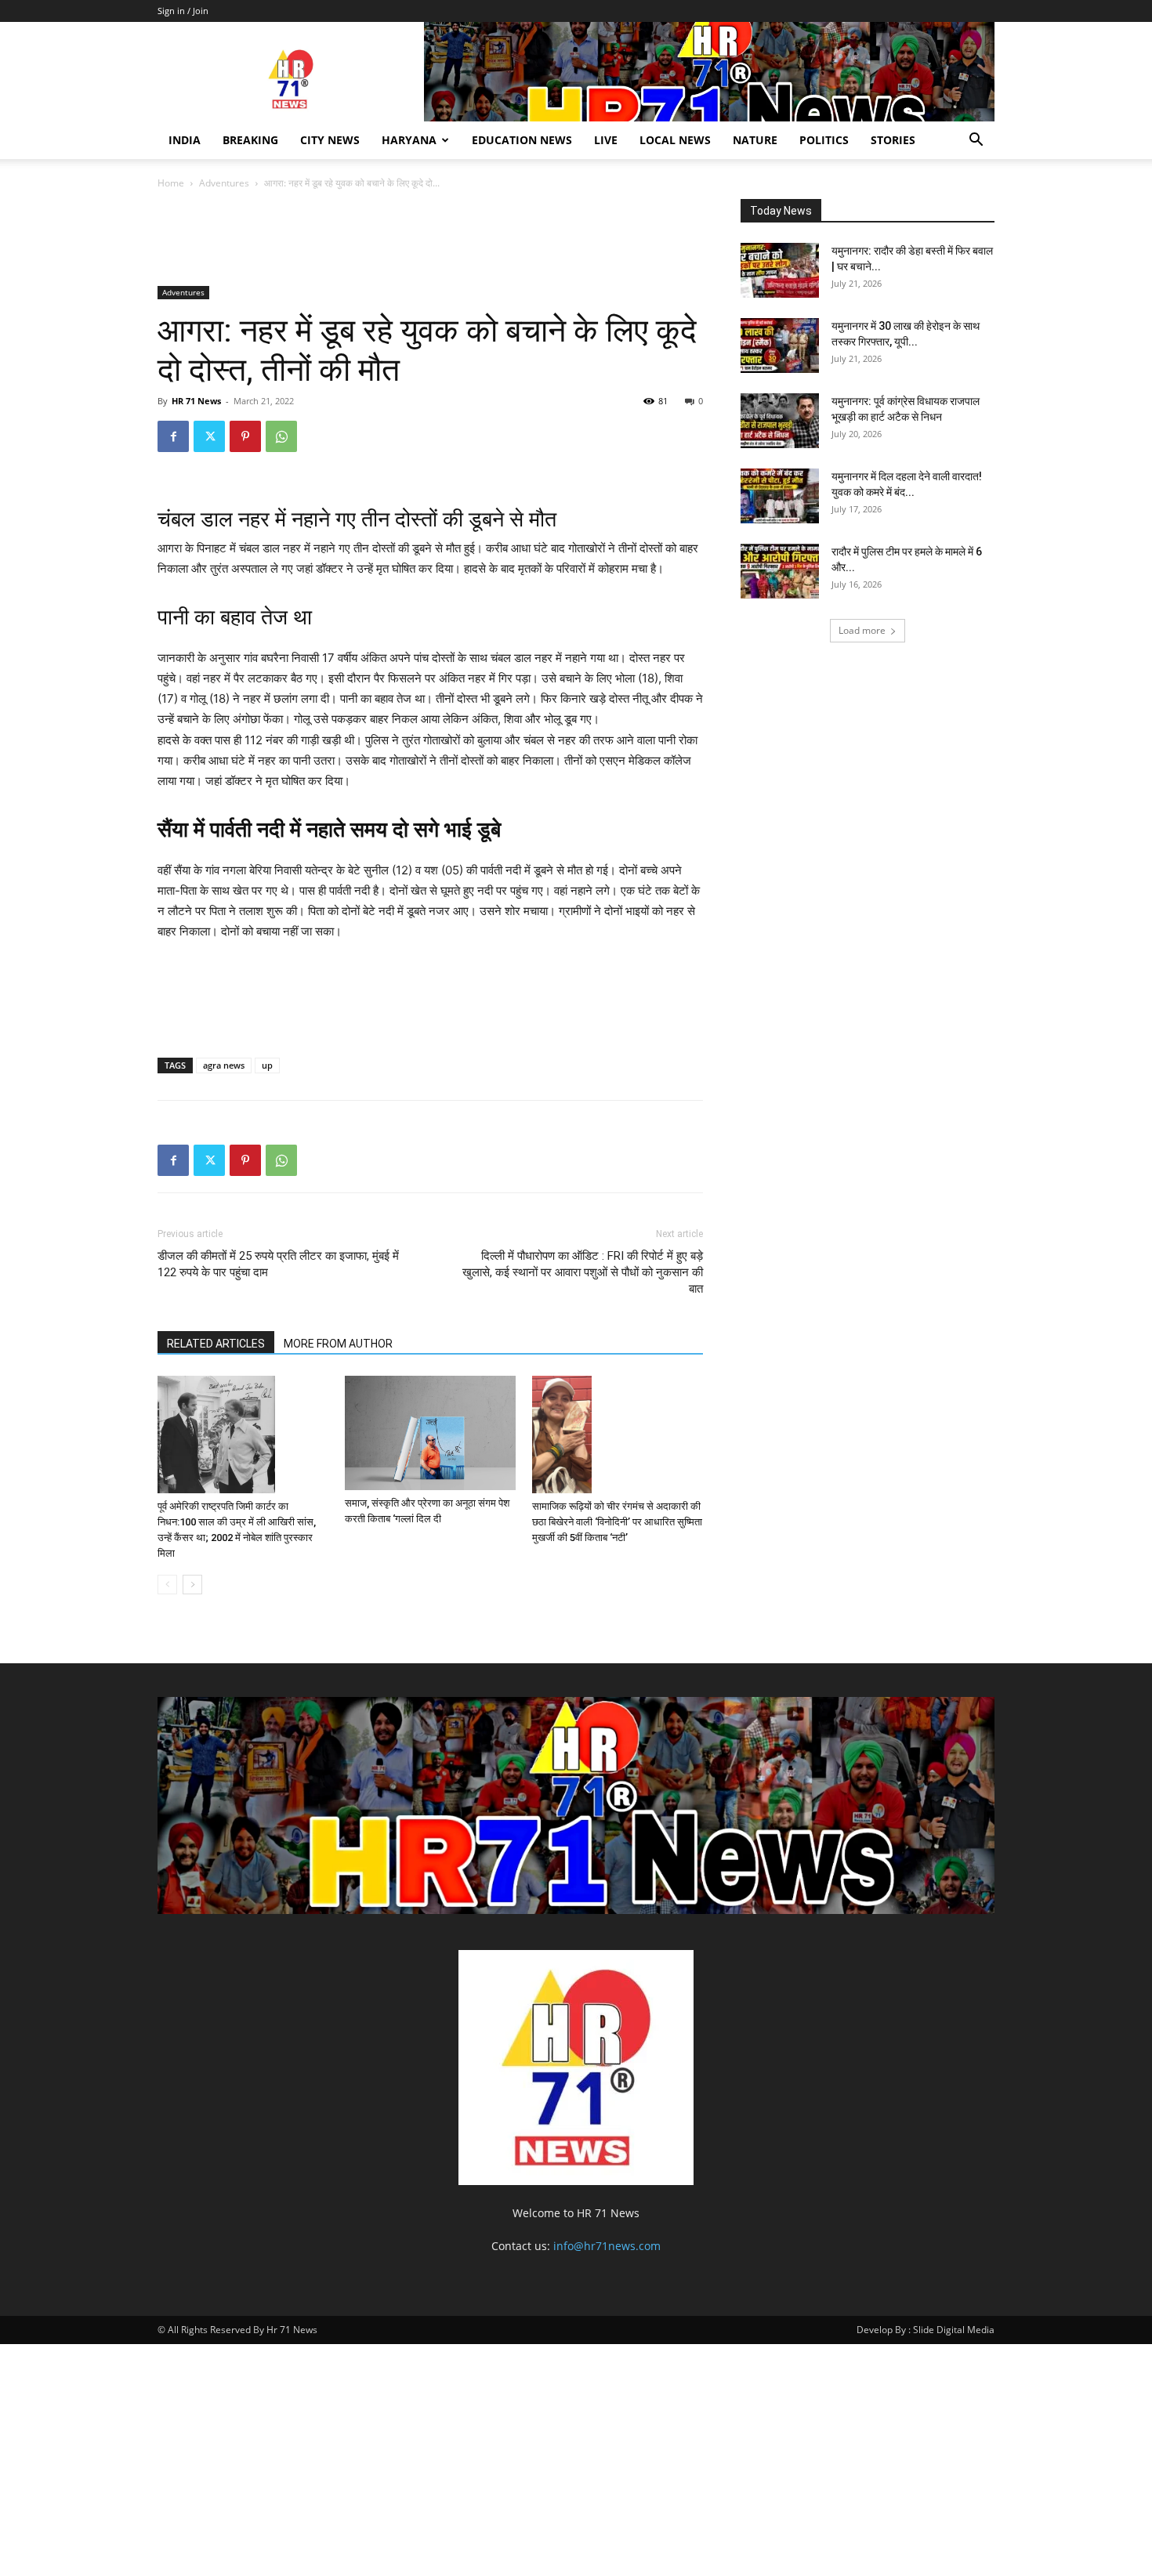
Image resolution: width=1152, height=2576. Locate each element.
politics (824, 140)
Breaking (250, 140)
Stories (893, 140)
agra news (224, 1065)
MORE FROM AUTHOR (338, 1344)
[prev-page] (167, 1585)
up (267, 1065)
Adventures (224, 183)
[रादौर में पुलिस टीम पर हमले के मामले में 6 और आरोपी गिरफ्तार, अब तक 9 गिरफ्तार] (780, 571)
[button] (976, 141)
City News (330, 140)
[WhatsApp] (281, 436)
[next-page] (192, 1585)
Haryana (409, 140)
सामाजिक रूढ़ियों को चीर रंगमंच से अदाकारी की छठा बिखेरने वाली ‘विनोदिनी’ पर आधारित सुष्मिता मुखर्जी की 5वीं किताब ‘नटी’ (617, 1522)
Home (171, 183)
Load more (862, 630)
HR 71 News (196, 401)
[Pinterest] (245, 436)
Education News (522, 140)
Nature (755, 140)
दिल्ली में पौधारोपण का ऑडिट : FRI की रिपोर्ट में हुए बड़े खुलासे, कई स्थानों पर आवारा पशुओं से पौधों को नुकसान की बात (583, 1272)
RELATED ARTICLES (216, 1344)
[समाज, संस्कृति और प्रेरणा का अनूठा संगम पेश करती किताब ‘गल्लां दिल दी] (430, 1433)
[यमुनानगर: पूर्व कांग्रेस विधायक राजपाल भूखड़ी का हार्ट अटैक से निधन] (780, 421)
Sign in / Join (183, 11)
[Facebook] (173, 436)
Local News (675, 140)
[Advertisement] (443, 241)
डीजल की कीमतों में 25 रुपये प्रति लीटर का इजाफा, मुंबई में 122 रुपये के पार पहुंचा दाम (278, 1264)
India (185, 140)
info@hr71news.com (607, 2246)
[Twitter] (209, 436)
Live (606, 140)
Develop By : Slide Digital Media (926, 2330)
